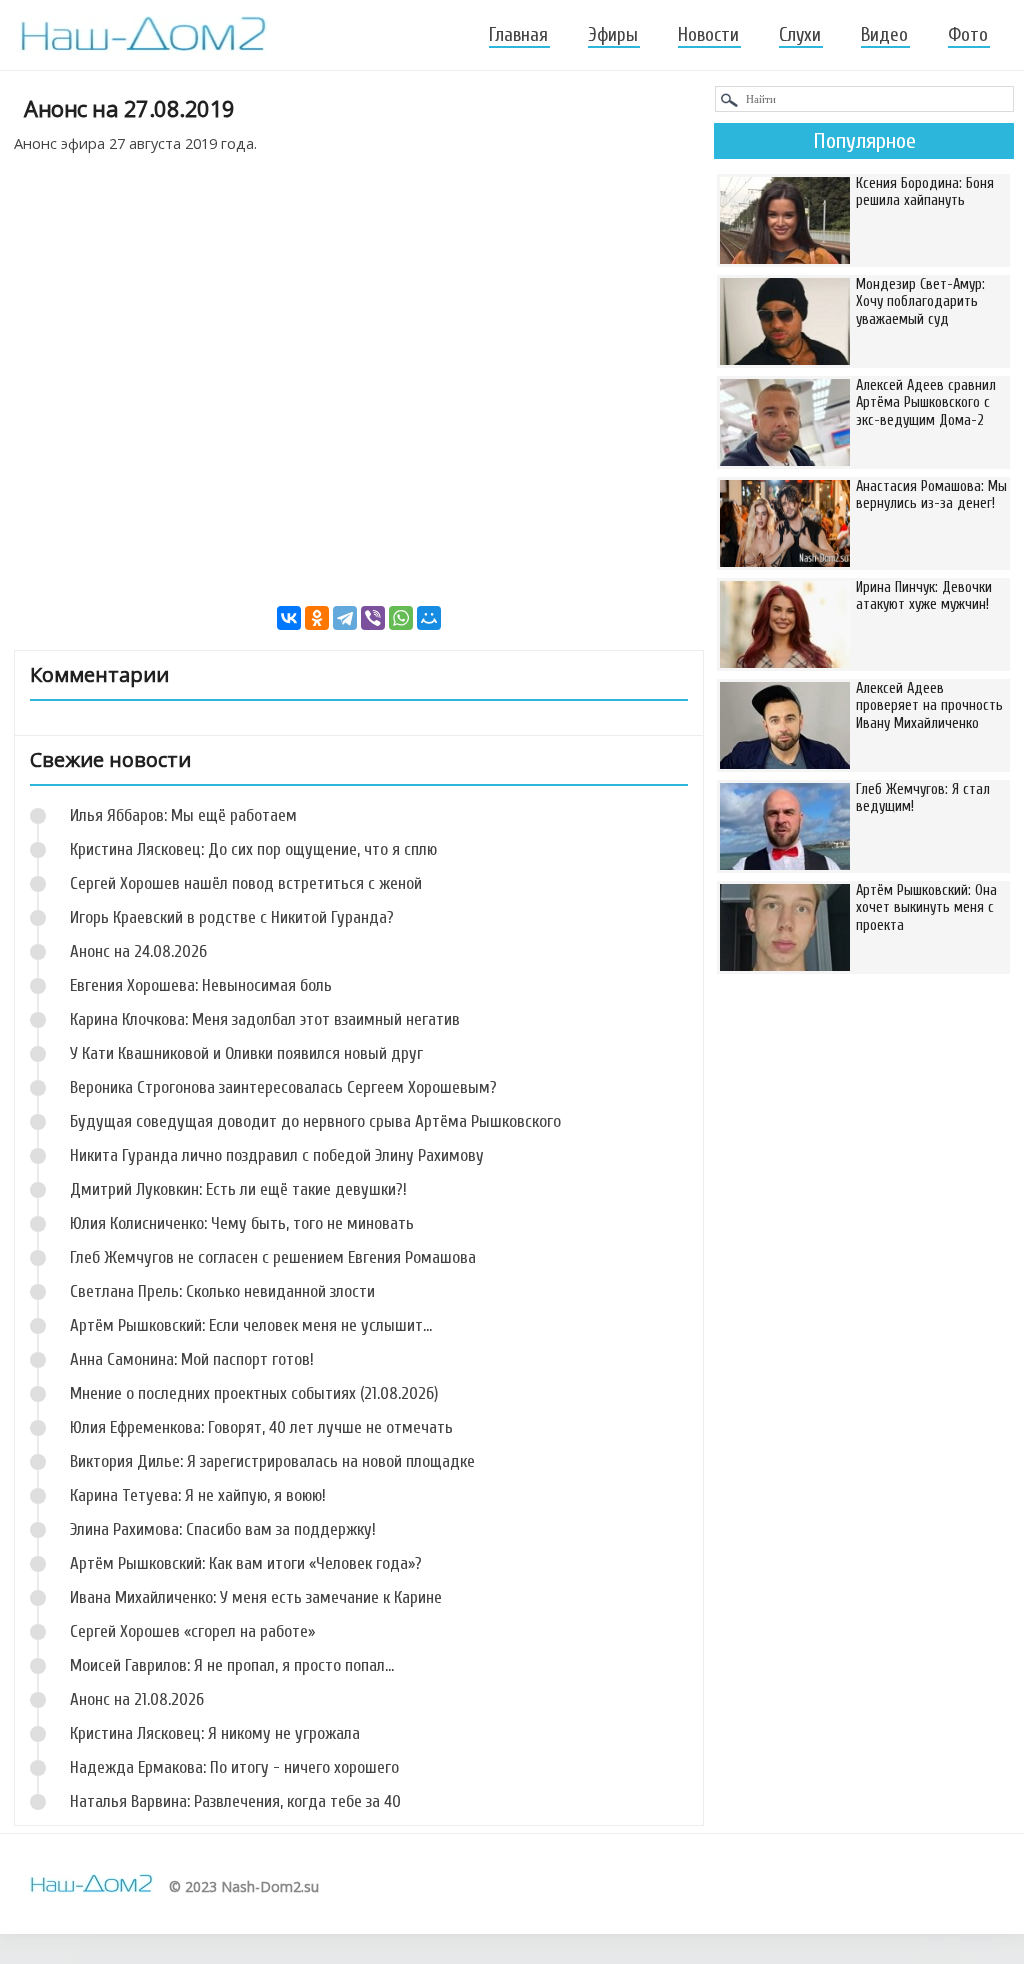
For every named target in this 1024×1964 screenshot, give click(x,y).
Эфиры (613, 35)
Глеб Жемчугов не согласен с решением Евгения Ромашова (273, 1257)
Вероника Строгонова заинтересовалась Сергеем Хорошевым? (283, 1087)
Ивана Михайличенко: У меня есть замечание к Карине (256, 1597)
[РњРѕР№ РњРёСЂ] (429, 618)
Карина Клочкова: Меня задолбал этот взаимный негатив (265, 1019)
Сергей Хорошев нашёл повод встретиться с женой (246, 883)
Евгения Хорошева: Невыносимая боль (201, 985)
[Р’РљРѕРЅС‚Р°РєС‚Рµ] (289, 618)
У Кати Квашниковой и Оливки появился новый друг (246, 1053)
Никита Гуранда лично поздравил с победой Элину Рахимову (277, 1155)
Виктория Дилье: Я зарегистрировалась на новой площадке (272, 1461)
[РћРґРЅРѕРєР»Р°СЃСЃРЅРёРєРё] (317, 618)
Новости (708, 35)
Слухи (800, 35)
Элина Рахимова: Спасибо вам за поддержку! (223, 1529)
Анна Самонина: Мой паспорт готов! (192, 1359)
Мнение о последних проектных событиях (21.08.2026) (254, 1393)
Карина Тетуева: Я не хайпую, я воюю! (198, 1495)
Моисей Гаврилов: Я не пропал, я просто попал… (232, 1665)
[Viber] (373, 618)
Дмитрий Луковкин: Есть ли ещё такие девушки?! (238, 1189)
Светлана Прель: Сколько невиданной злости (222, 1291)
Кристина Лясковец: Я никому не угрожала (215, 1733)
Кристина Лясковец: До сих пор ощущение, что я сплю (253, 849)
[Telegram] (345, 618)
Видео (884, 35)
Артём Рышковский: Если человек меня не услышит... (251, 1325)
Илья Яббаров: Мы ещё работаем (183, 815)
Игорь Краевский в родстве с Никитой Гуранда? (232, 917)
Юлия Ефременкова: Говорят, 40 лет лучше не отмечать (261, 1427)
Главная (518, 35)
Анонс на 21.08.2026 (137, 1699)
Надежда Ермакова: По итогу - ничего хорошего (234, 1767)
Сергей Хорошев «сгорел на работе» (192, 1631)
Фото (968, 35)
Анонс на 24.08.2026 (138, 951)
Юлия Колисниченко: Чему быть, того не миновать (242, 1223)
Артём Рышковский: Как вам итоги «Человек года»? (246, 1563)
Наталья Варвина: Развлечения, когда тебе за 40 (235, 1801)
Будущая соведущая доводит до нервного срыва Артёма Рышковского (315, 1121)
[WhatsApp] (401, 618)
